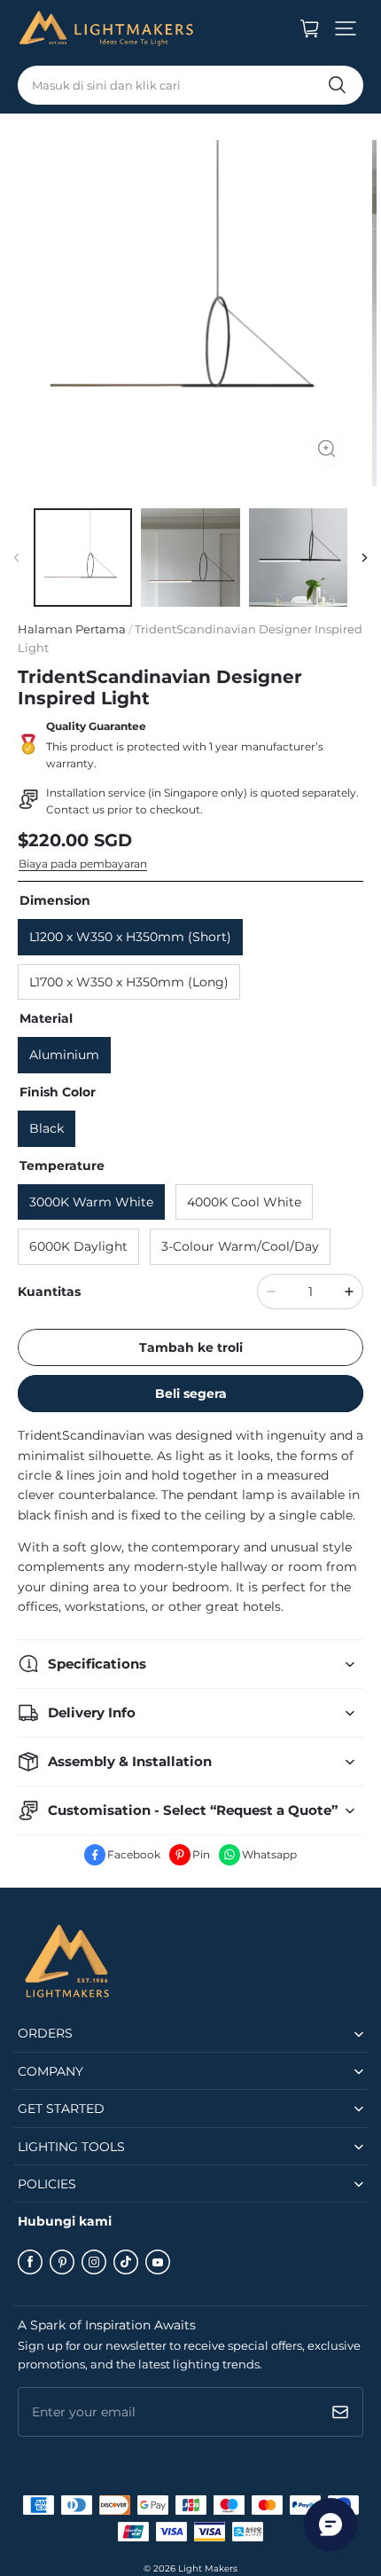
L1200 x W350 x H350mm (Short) (130, 937)
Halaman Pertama (72, 629)
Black (47, 1128)
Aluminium (64, 1055)
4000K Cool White (244, 1202)
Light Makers (208, 2568)
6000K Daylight (78, 1246)
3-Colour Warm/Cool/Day (240, 1246)
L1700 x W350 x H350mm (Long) (129, 982)
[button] (346, 28)
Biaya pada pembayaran (83, 864)
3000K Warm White (91, 1202)
